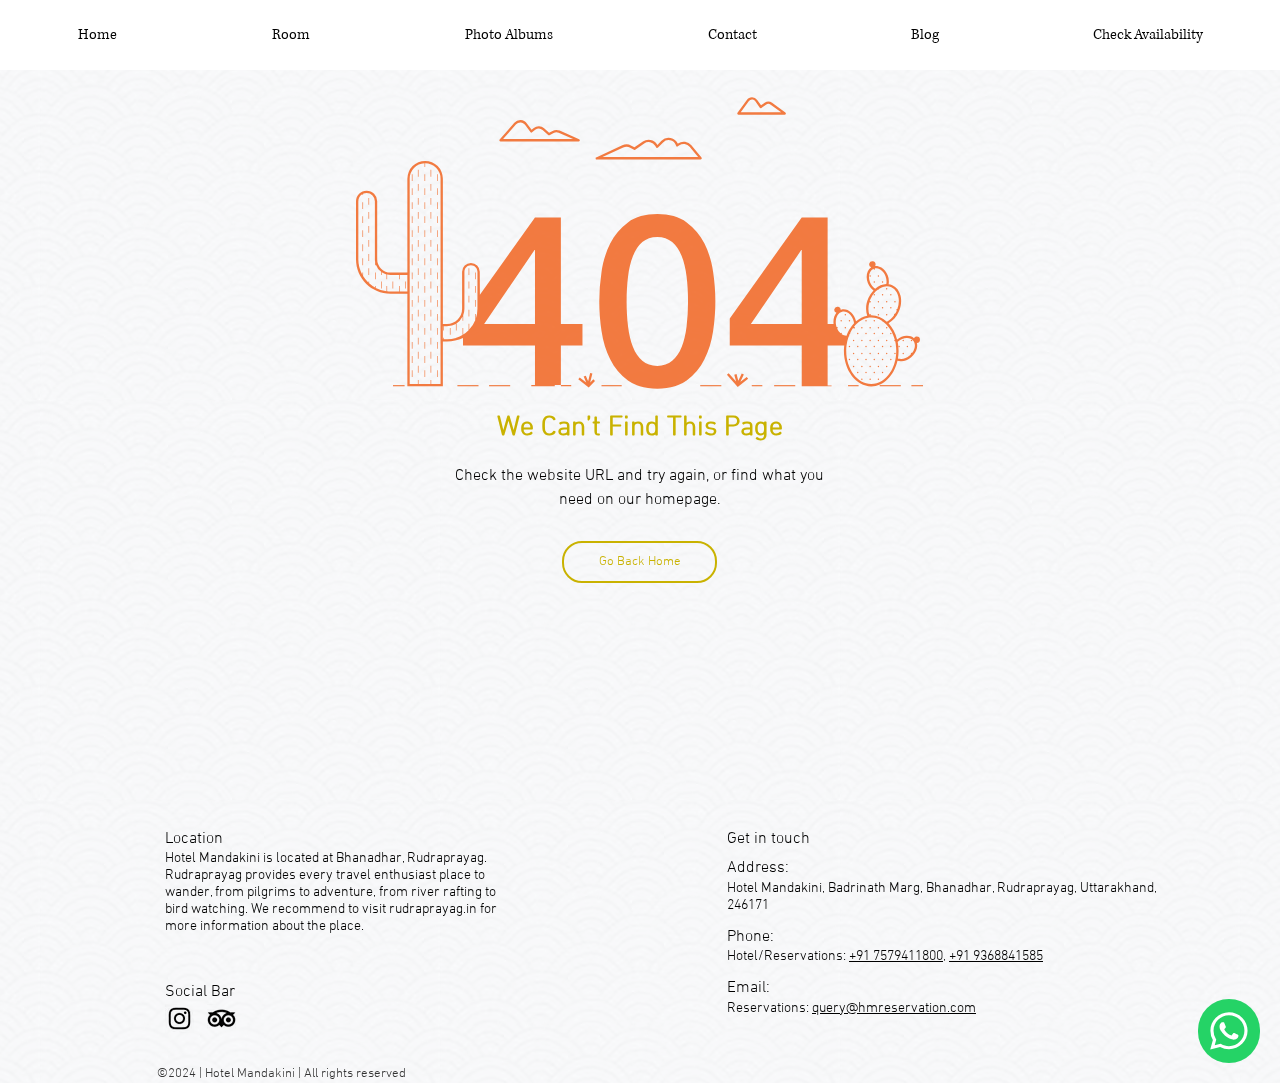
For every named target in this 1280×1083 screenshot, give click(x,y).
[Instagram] (179, 1018)
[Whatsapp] (1229, 1031)
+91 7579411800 (896, 956)
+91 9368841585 (996, 956)
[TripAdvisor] (221, 1018)
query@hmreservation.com (894, 1008)
